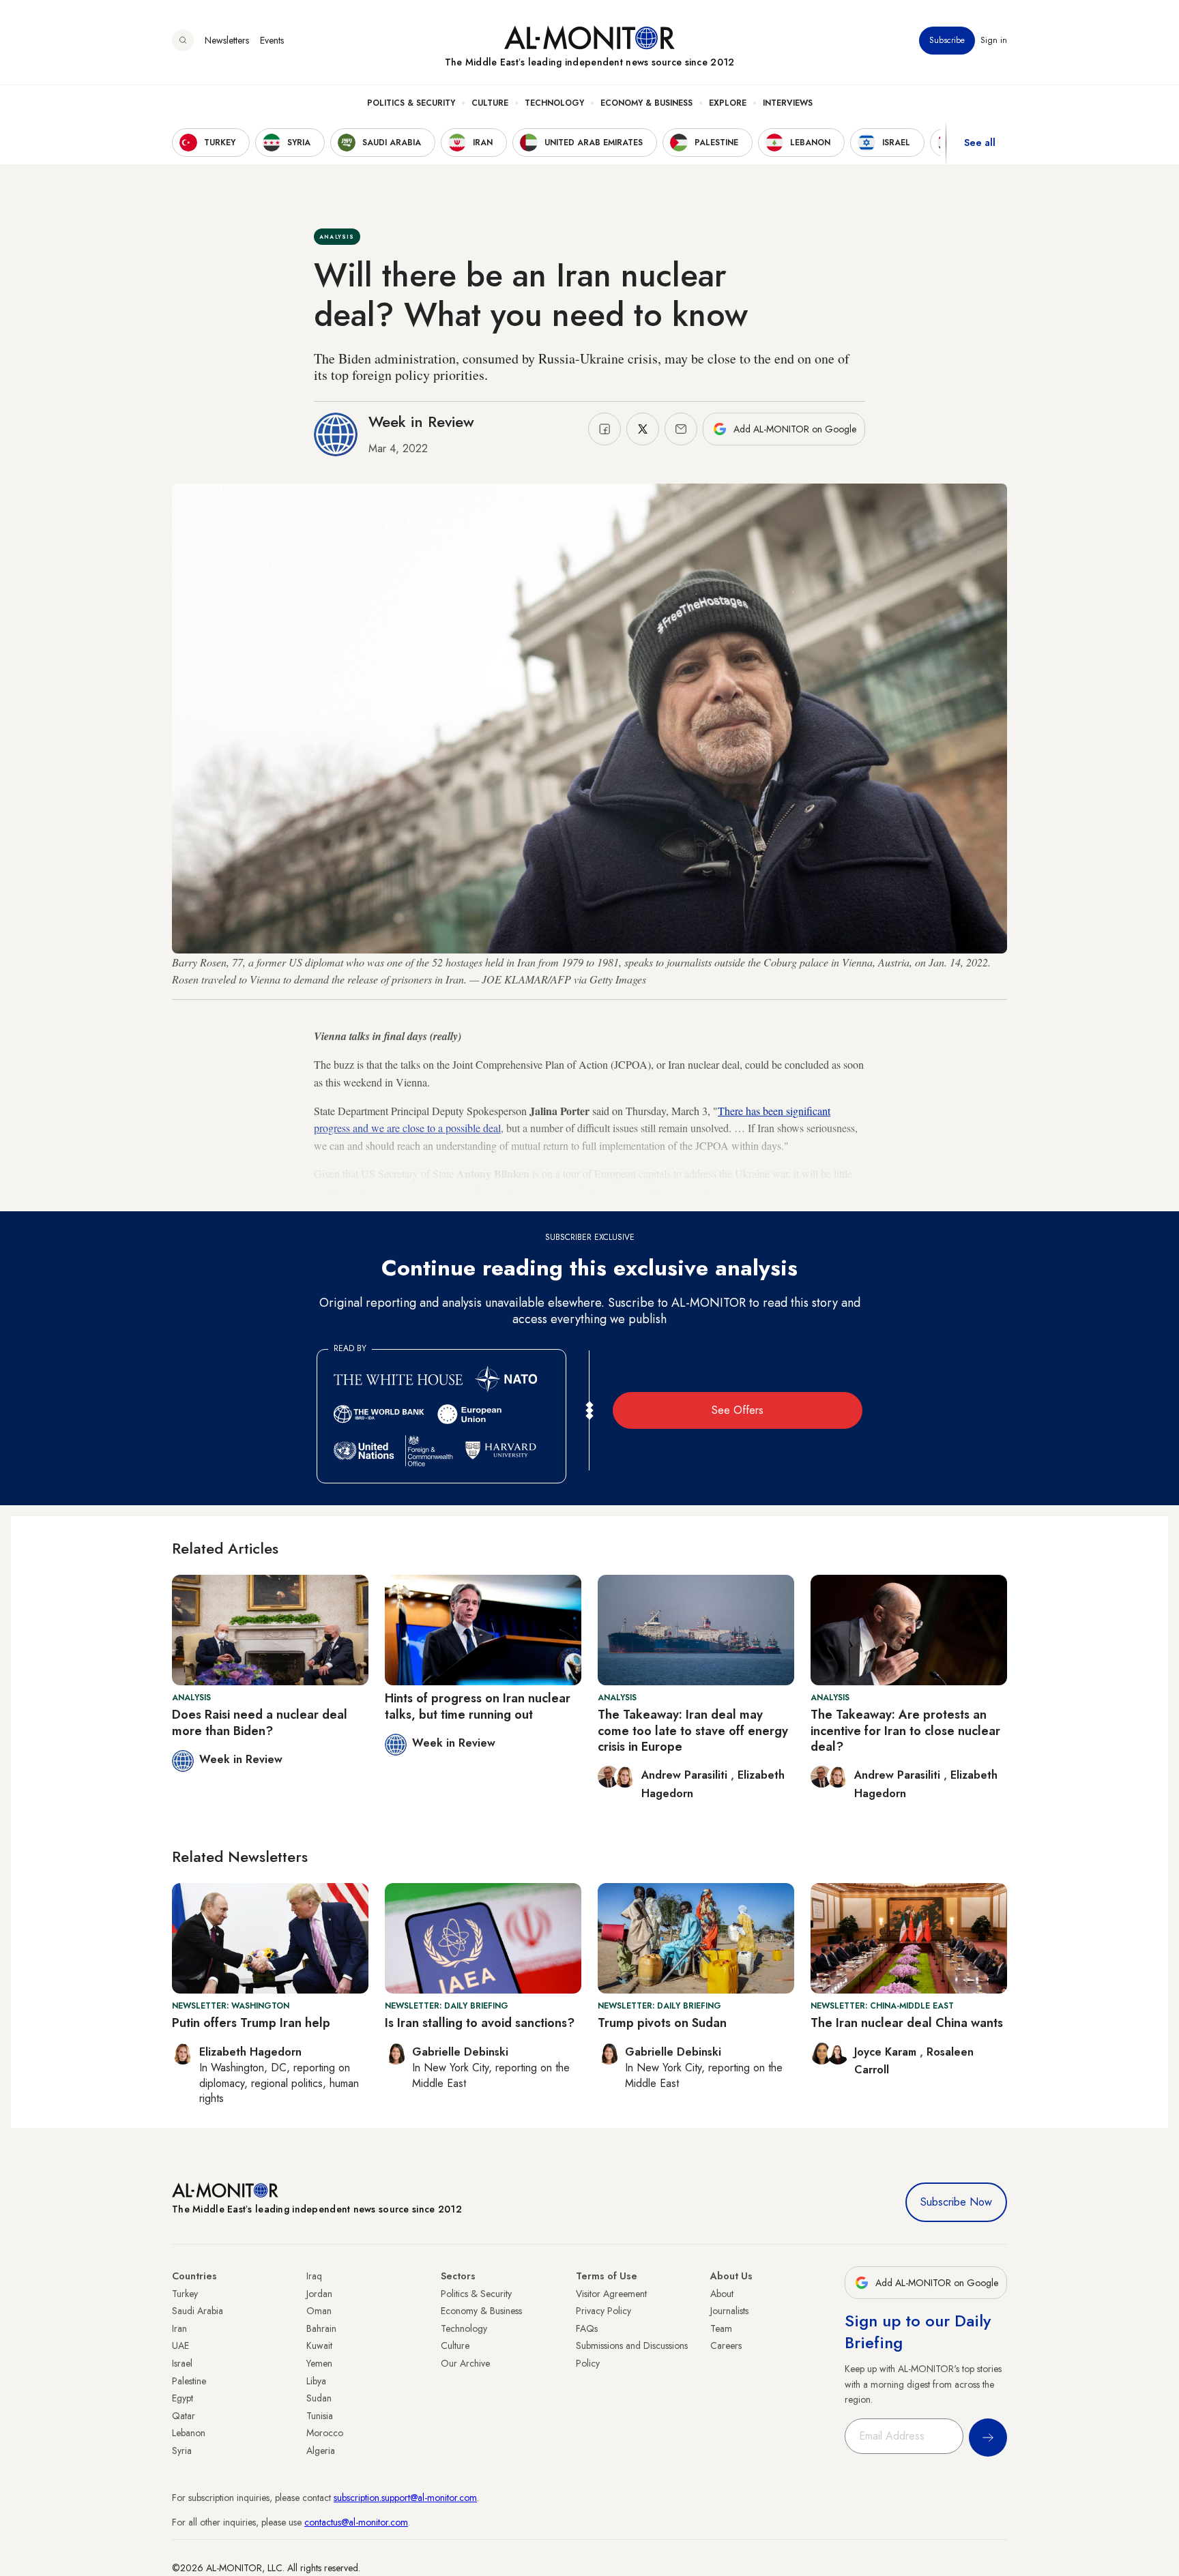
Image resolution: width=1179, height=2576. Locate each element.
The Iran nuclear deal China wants (907, 2023)
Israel (182, 2363)
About (722, 2294)
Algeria (321, 2451)
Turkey (185, 2294)
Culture (490, 103)
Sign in (994, 40)
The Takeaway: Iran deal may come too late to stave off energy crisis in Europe (693, 1731)
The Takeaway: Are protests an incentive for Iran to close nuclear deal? (905, 1731)
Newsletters (227, 40)
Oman (319, 2311)
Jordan (319, 2294)
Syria (182, 2451)
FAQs (587, 2328)
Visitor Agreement (611, 2294)
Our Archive (465, 2363)
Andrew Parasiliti (686, 1775)
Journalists (729, 2311)
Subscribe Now (956, 2202)
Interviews (788, 103)
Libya (316, 2381)
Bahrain (321, 2328)
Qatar (184, 2416)
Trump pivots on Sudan (662, 2023)
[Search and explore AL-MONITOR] (183, 40)
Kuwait (319, 2345)
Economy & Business (646, 103)
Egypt (183, 2398)
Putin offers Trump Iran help (251, 2023)
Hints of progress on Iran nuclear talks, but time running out (478, 1706)
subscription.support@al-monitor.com (405, 2498)
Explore (728, 103)
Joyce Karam (887, 2052)
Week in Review (421, 421)
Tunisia (320, 2416)
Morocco (325, 2433)
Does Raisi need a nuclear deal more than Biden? (260, 1722)
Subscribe (947, 40)
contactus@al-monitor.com (356, 2522)
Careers (726, 2345)
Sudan (319, 2398)
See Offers (738, 1410)
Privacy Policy (603, 2311)
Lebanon (189, 2433)
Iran (179, 2328)
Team (721, 2328)
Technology (554, 103)
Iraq (314, 2276)
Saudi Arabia (198, 2311)
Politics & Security (411, 103)
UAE (180, 2345)
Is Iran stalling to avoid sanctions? (480, 2023)
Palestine (189, 2381)
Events (272, 40)
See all (980, 143)
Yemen (319, 2363)
